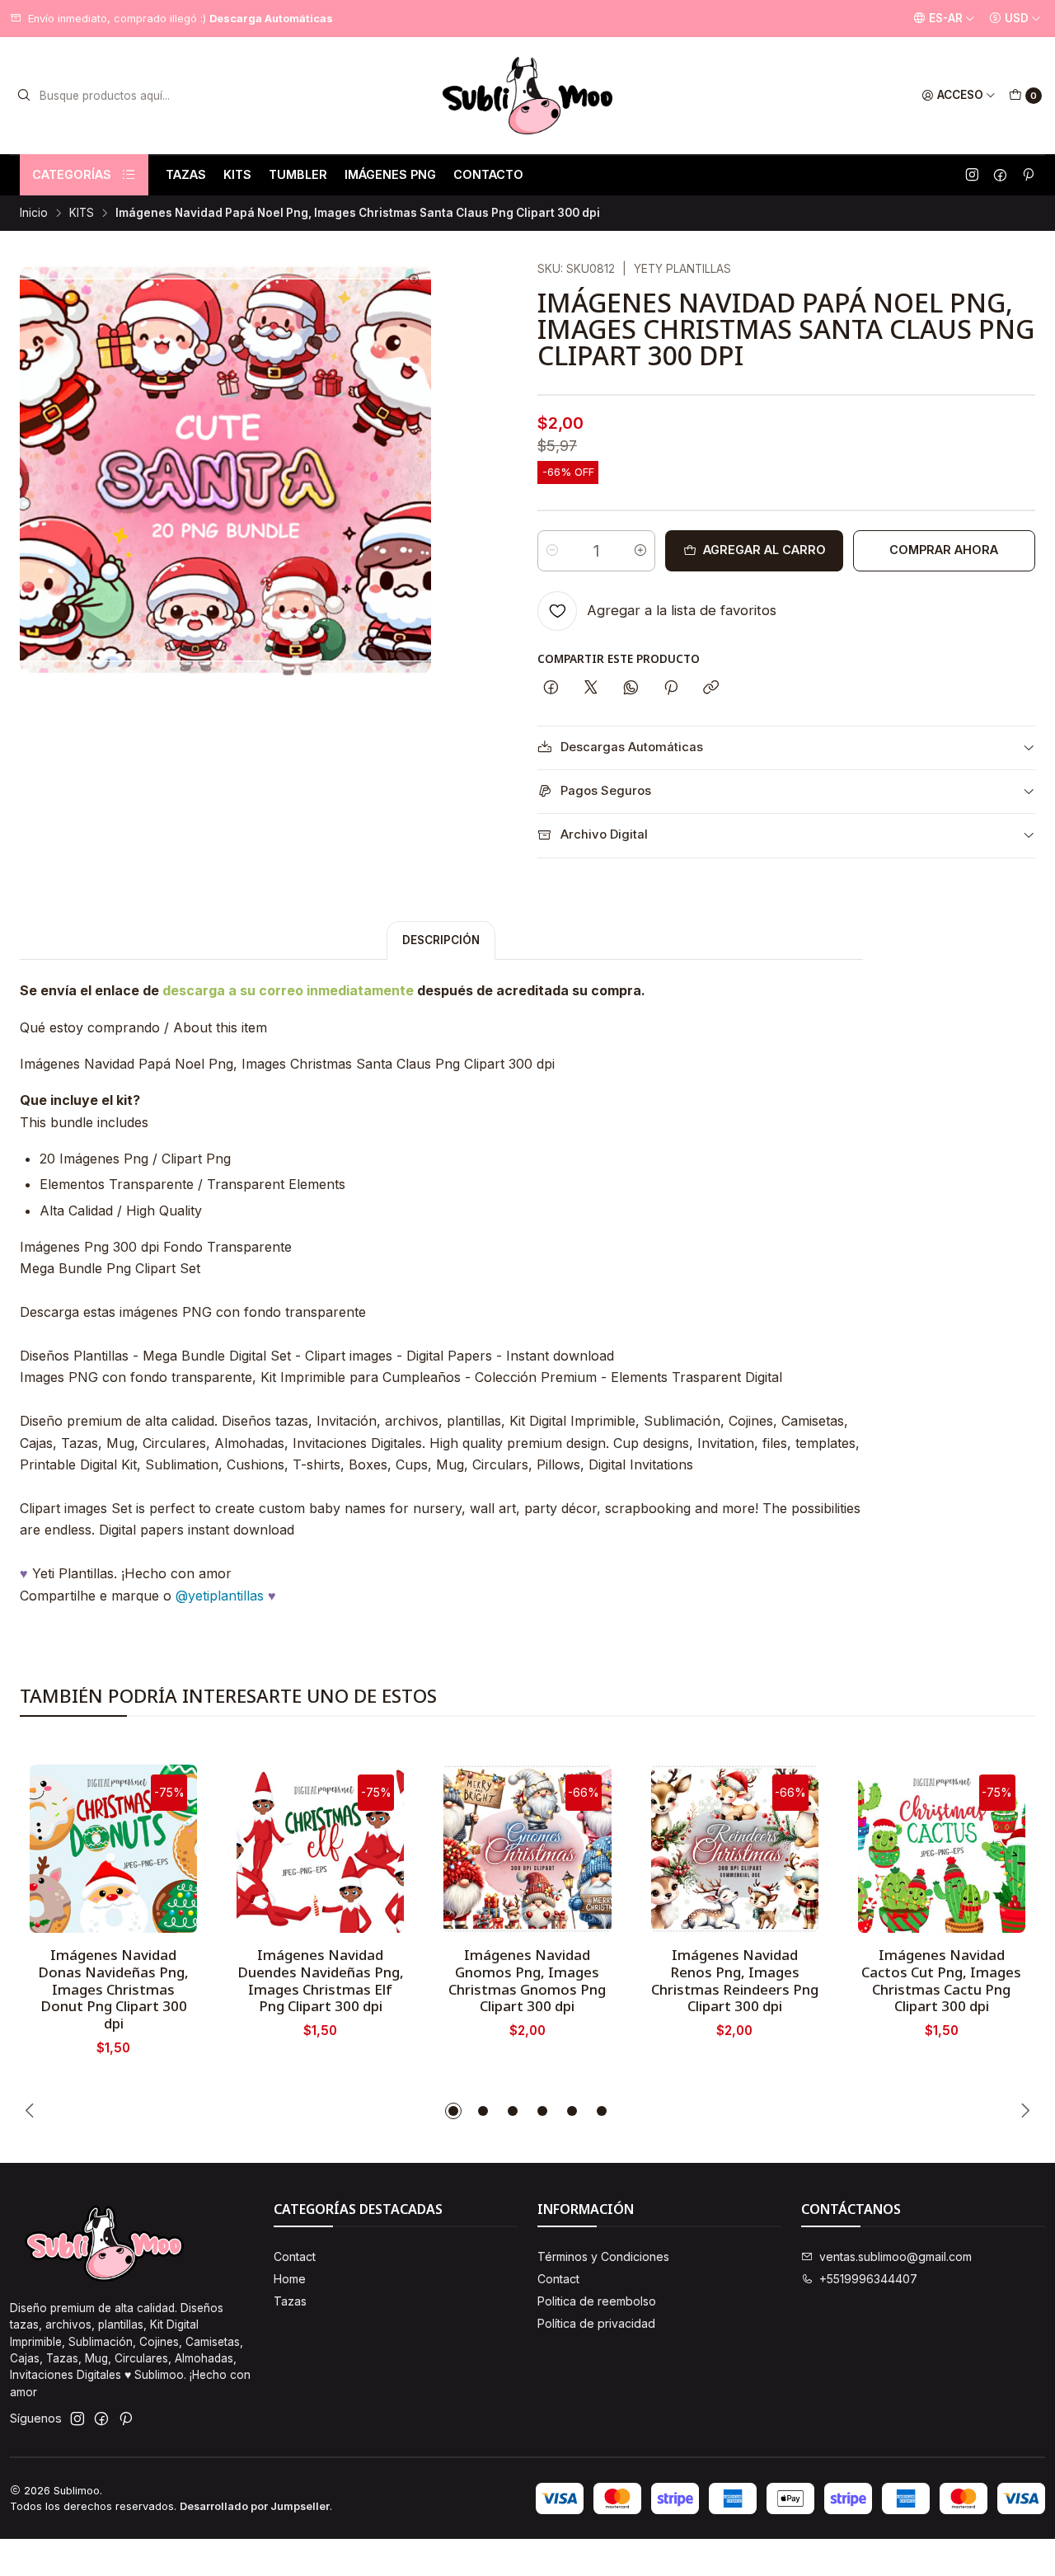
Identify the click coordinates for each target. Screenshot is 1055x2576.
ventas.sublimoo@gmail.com (896, 2256)
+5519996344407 (868, 2279)
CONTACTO (488, 174)
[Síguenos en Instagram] (972, 175)
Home (290, 2279)
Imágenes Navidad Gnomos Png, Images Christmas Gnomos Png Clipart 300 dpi (527, 1981)
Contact (295, 2256)
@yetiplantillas (220, 1596)
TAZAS (186, 174)
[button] (453, 2111)
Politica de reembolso (597, 2301)
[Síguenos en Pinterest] (1028, 175)
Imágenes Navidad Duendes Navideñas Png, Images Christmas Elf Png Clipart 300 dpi (321, 1981)
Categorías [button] (72, 174)
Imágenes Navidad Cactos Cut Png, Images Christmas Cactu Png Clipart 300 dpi (941, 1981)
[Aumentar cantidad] (640, 551)
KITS (237, 174)
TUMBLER (298, 174)
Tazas (290, 2301)
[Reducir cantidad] (552, 551)
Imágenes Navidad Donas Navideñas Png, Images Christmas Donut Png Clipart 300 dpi (113, 1989)
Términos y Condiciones (603, 2256)
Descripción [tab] (441, 940)
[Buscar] (24, 96)
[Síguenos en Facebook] (1000, 175)
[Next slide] (1023, 2111)
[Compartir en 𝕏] (591, 689)
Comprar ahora (944, 550)
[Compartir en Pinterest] (671, 689)
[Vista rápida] (167, 1844)
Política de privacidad (596, 2323)
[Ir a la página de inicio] (527, 96)
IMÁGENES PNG (390, 174)
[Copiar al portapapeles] (711, 689)
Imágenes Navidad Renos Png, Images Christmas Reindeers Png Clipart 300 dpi (735, 1981)
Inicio (34, 214)
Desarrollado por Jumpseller (255, 2506)
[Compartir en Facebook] (551, 689)
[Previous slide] (32, 2111)
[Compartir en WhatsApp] (631, 689)
